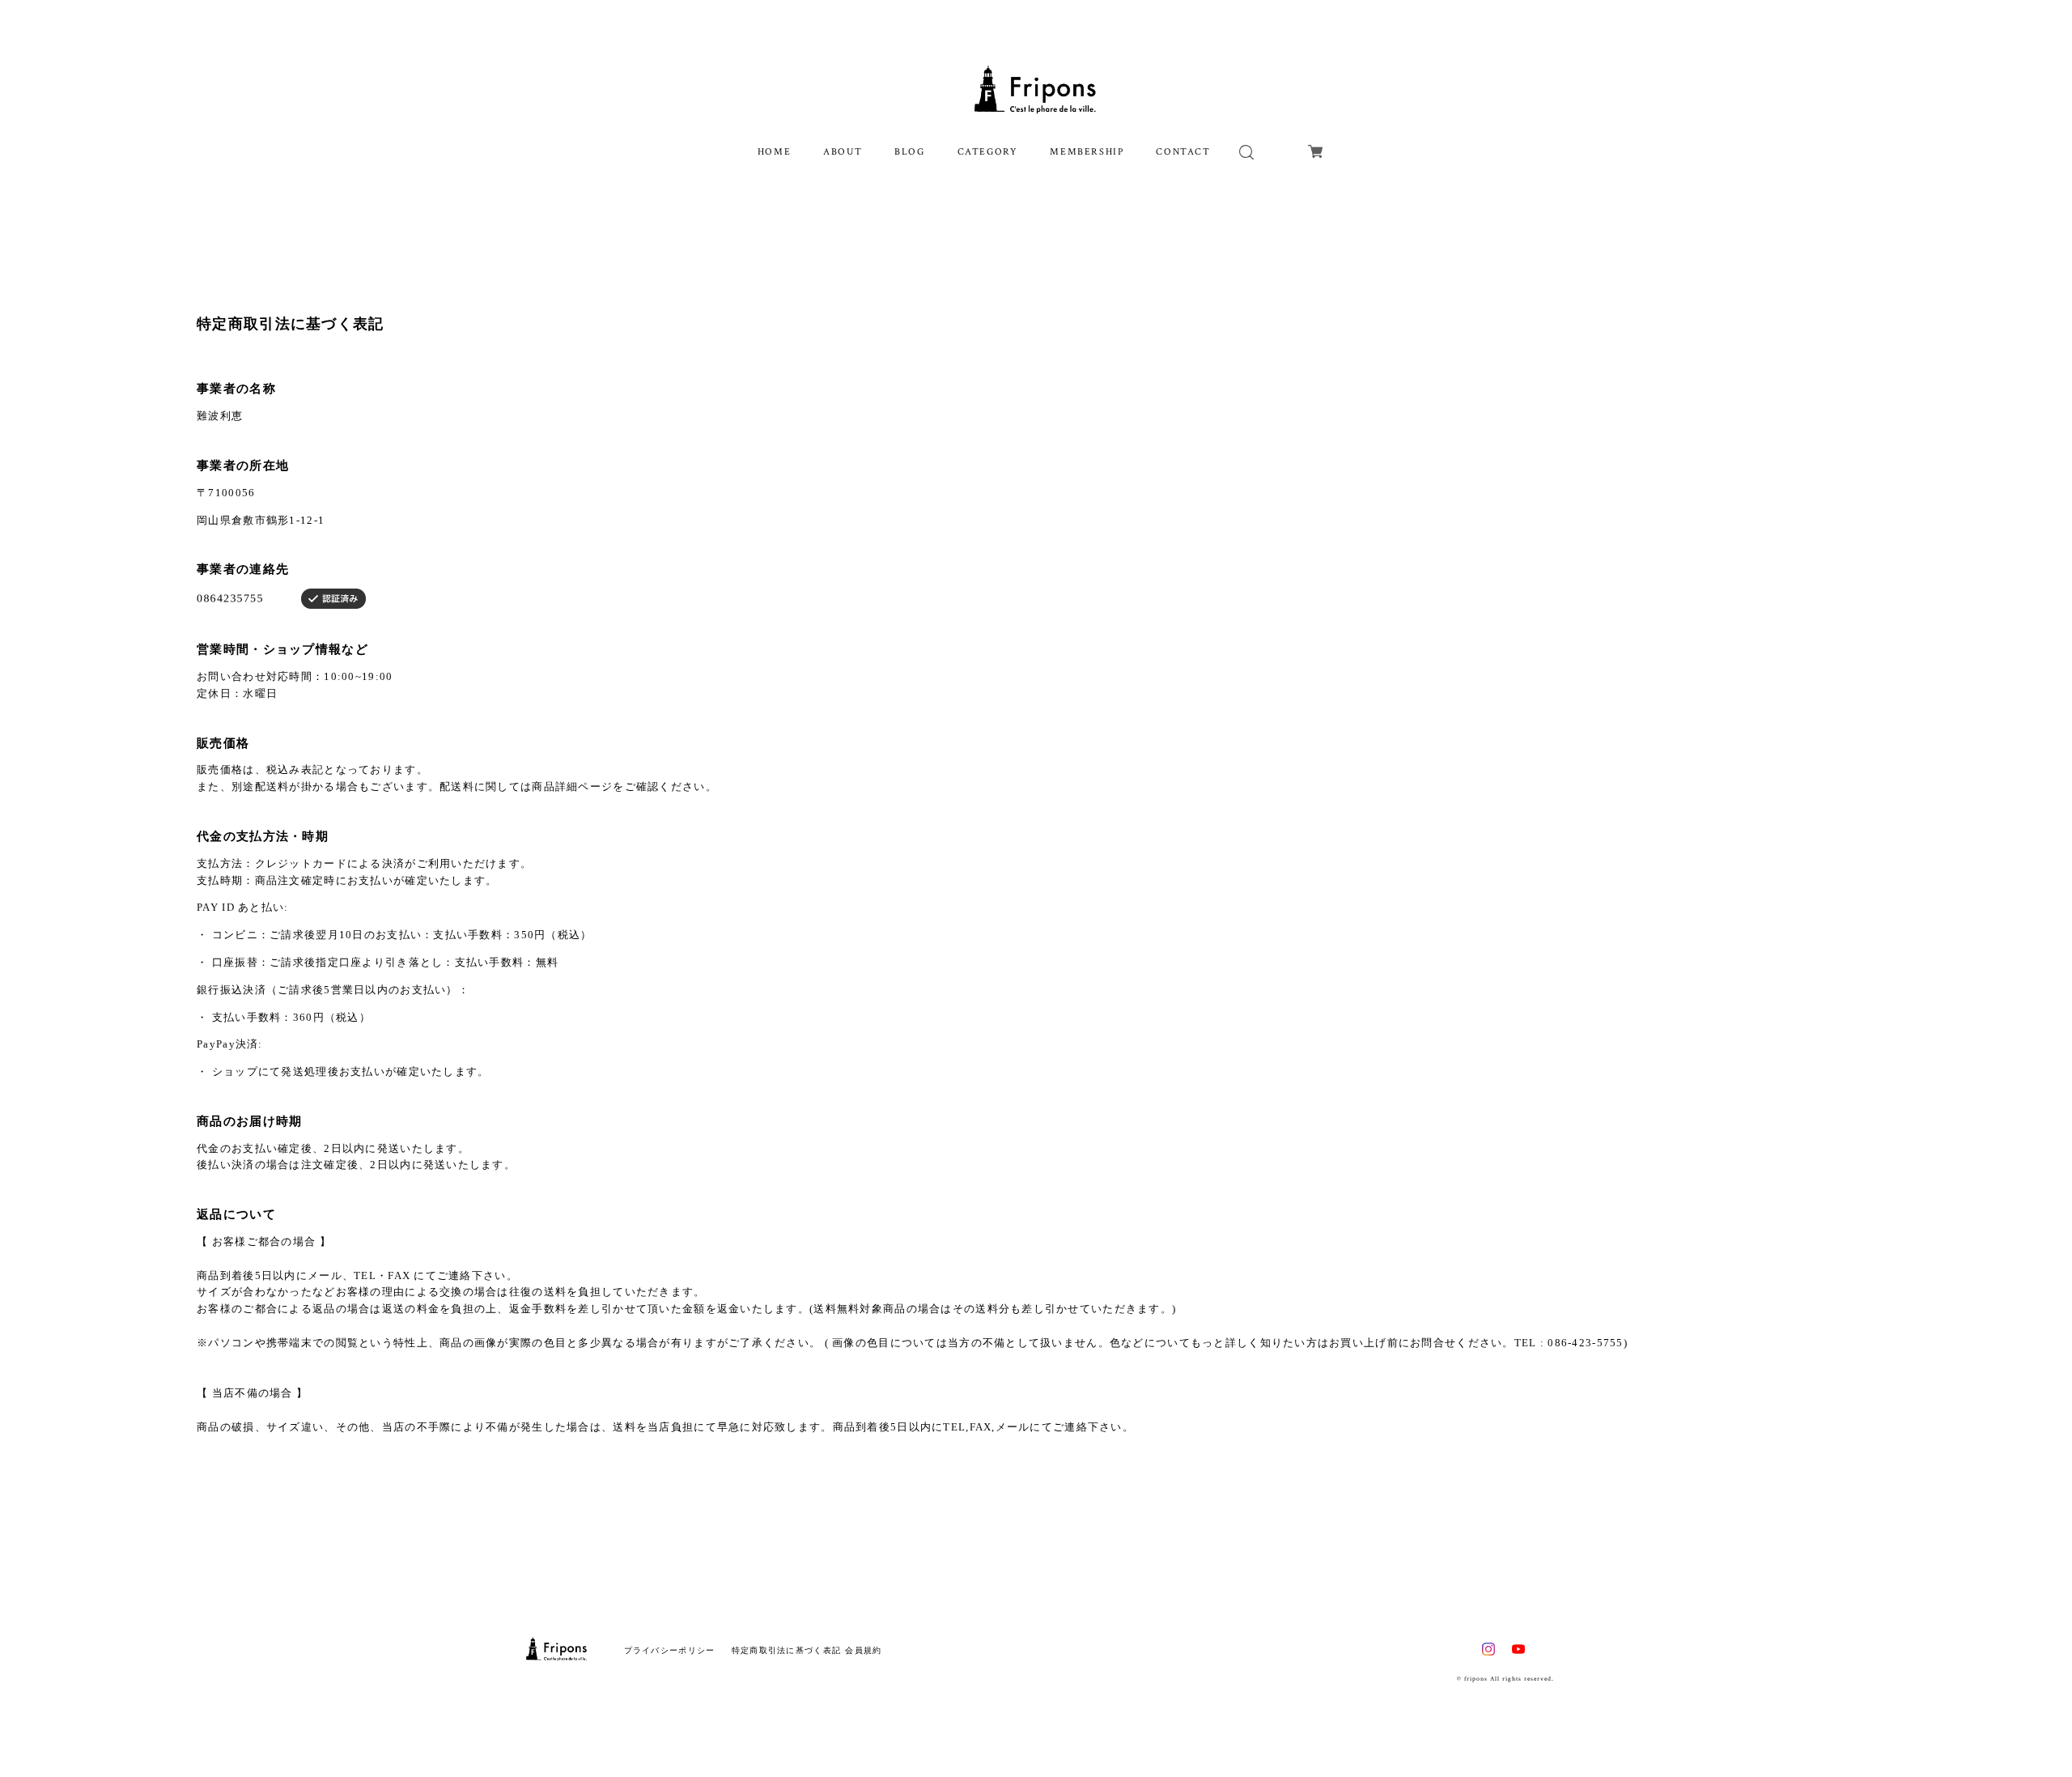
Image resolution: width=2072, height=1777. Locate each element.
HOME (774, 152)
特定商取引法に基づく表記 (786, 1650)
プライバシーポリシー (670, 1650)
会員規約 (863, 1650)
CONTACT (1183, 152)
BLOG (909, 152)
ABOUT (843, 152)
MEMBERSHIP (1087, 152)
